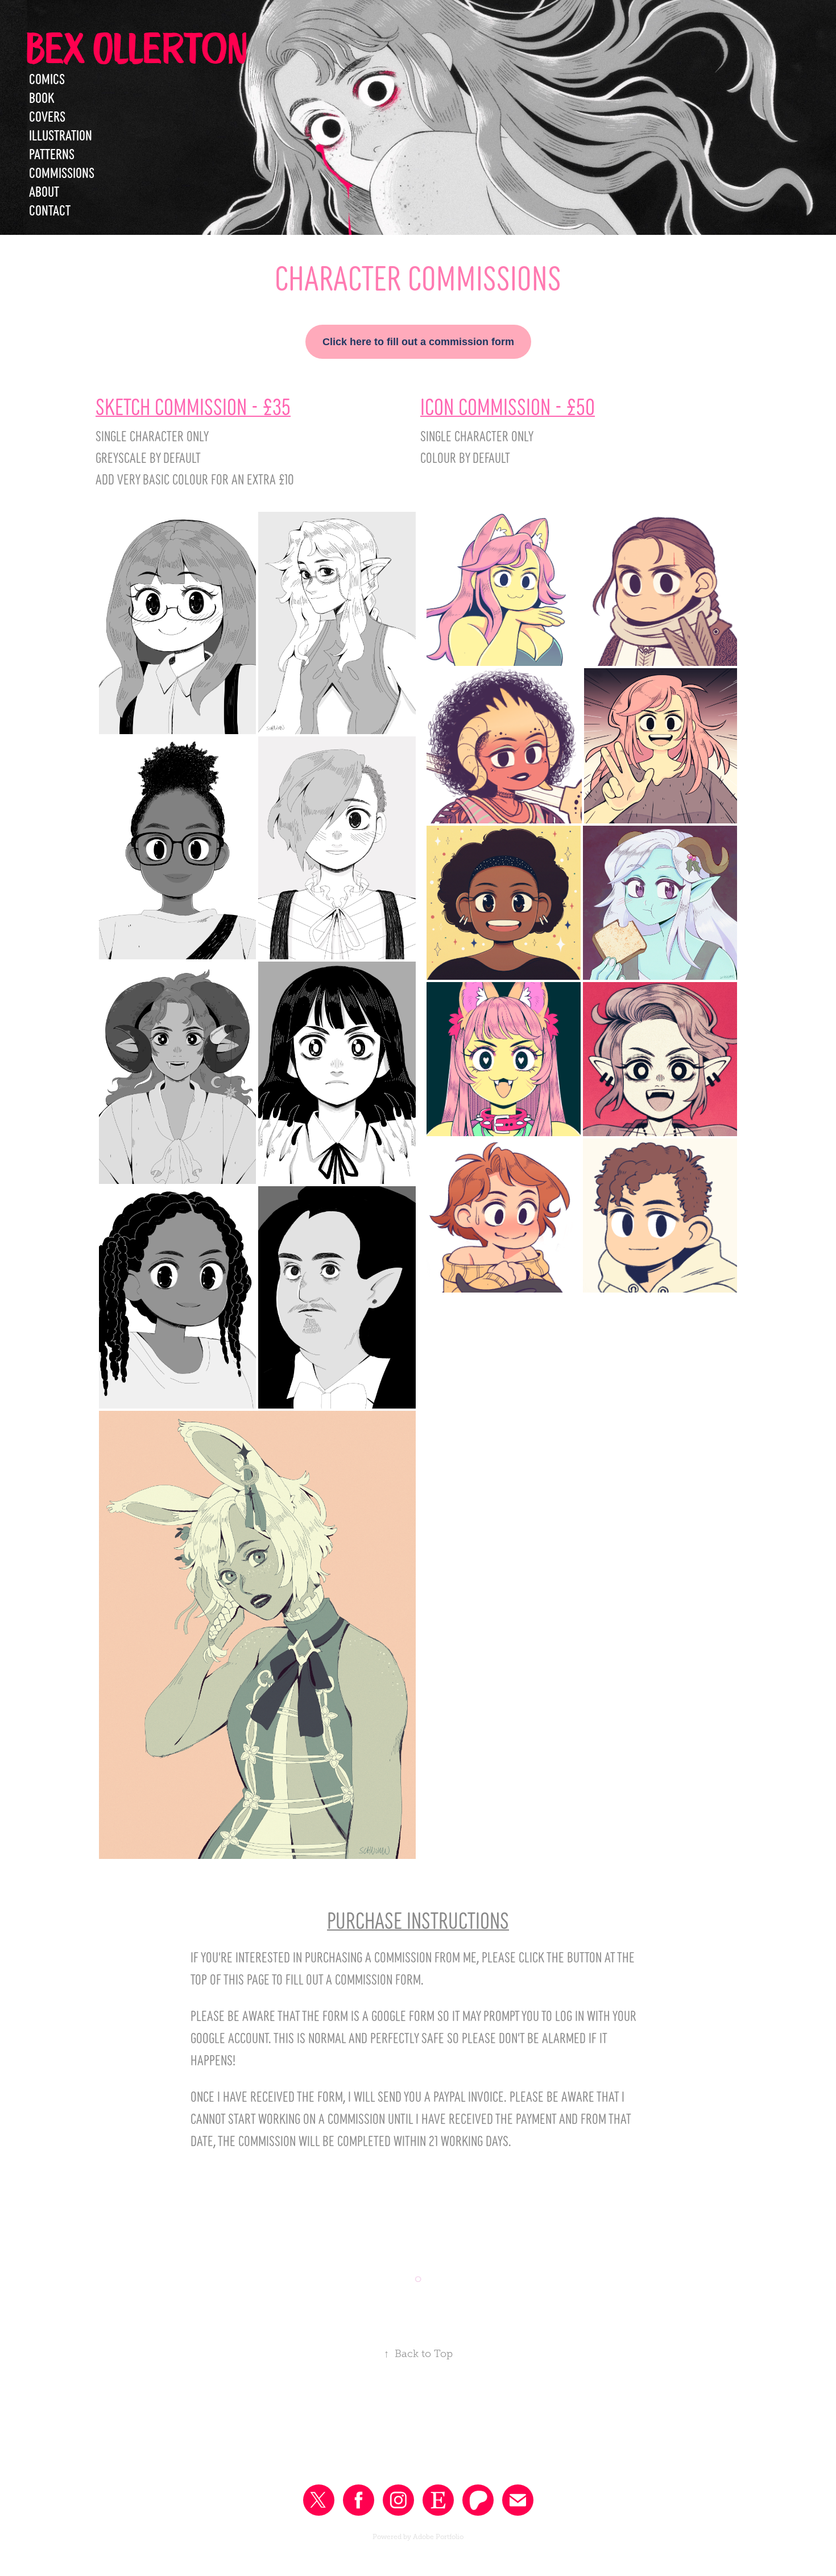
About (44, 190)
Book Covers (47, 106)
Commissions (62, 172)
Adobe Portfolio (438, 2537)
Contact (50, 209)
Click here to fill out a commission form (418, 342)
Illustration (61, 134)
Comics (47, 78)
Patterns (52, 153)
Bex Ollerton (136, 47)
